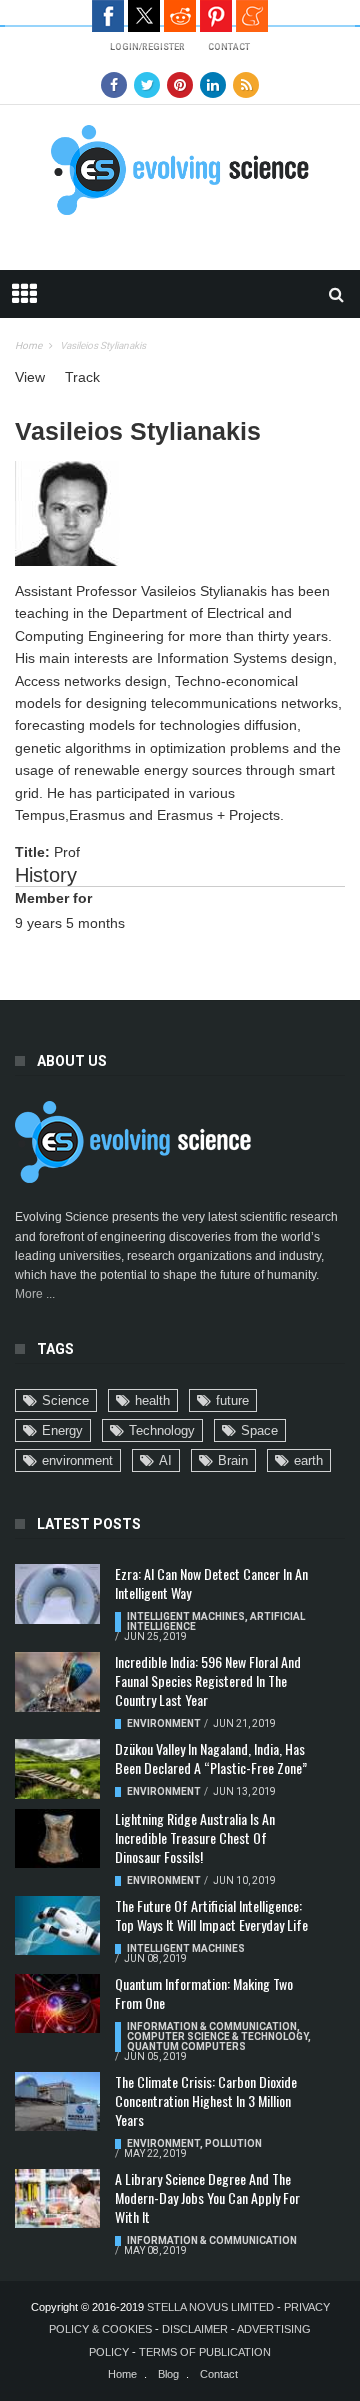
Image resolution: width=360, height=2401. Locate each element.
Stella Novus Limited (210, 2307)
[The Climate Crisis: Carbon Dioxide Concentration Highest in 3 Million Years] (57, 2102)
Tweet (144, 16)
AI (165, 1460)
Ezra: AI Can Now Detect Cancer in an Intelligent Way (211, 1583)
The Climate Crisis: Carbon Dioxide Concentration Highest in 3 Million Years (206, 2100)
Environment (164, 1723)
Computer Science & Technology (217, 2036)
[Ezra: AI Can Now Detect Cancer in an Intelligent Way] (57, 1594)
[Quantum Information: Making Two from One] (57, 2004)
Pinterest (216, 16)
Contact (219, 2374)
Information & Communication (212, 2026)
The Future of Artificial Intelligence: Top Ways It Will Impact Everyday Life (211, 1915)
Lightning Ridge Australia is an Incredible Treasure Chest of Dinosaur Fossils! (195, 1837)
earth (308, 1460)
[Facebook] (114, 85)
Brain (233, 1460)
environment (77, 1460)
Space (259, 1430)
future (232, 1400)
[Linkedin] (213, 85)
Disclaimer (196, 2329)
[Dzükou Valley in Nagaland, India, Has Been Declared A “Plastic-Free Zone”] (57, 1769)
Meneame (252, 16)
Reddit (180, 16)
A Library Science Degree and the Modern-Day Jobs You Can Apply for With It (207, 2197)
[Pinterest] (180, 85)
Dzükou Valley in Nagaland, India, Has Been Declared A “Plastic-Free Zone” (211, 1758)
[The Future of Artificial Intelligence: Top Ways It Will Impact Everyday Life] (57, 1926)
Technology (162, 1430)
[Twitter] (147, 85)
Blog (168, 2374)
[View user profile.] (67, 512)
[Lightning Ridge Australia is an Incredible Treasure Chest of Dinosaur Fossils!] (57, 1839)
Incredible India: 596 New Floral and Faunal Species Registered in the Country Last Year (208, 1680)
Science (65, 1400)
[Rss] (246, 85)
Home (28, 345)
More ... (35, 1294)
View (30, 377)
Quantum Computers (186, 2046)
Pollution (233, 2143)
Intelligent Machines (186, 1616)
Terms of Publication (205, 2352)
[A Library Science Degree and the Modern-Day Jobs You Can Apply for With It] (57, 2199)
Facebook (108, 16)
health (152, 1400)
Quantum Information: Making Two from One (204, 1993)
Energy (62, 1430)
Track (82, 377)
